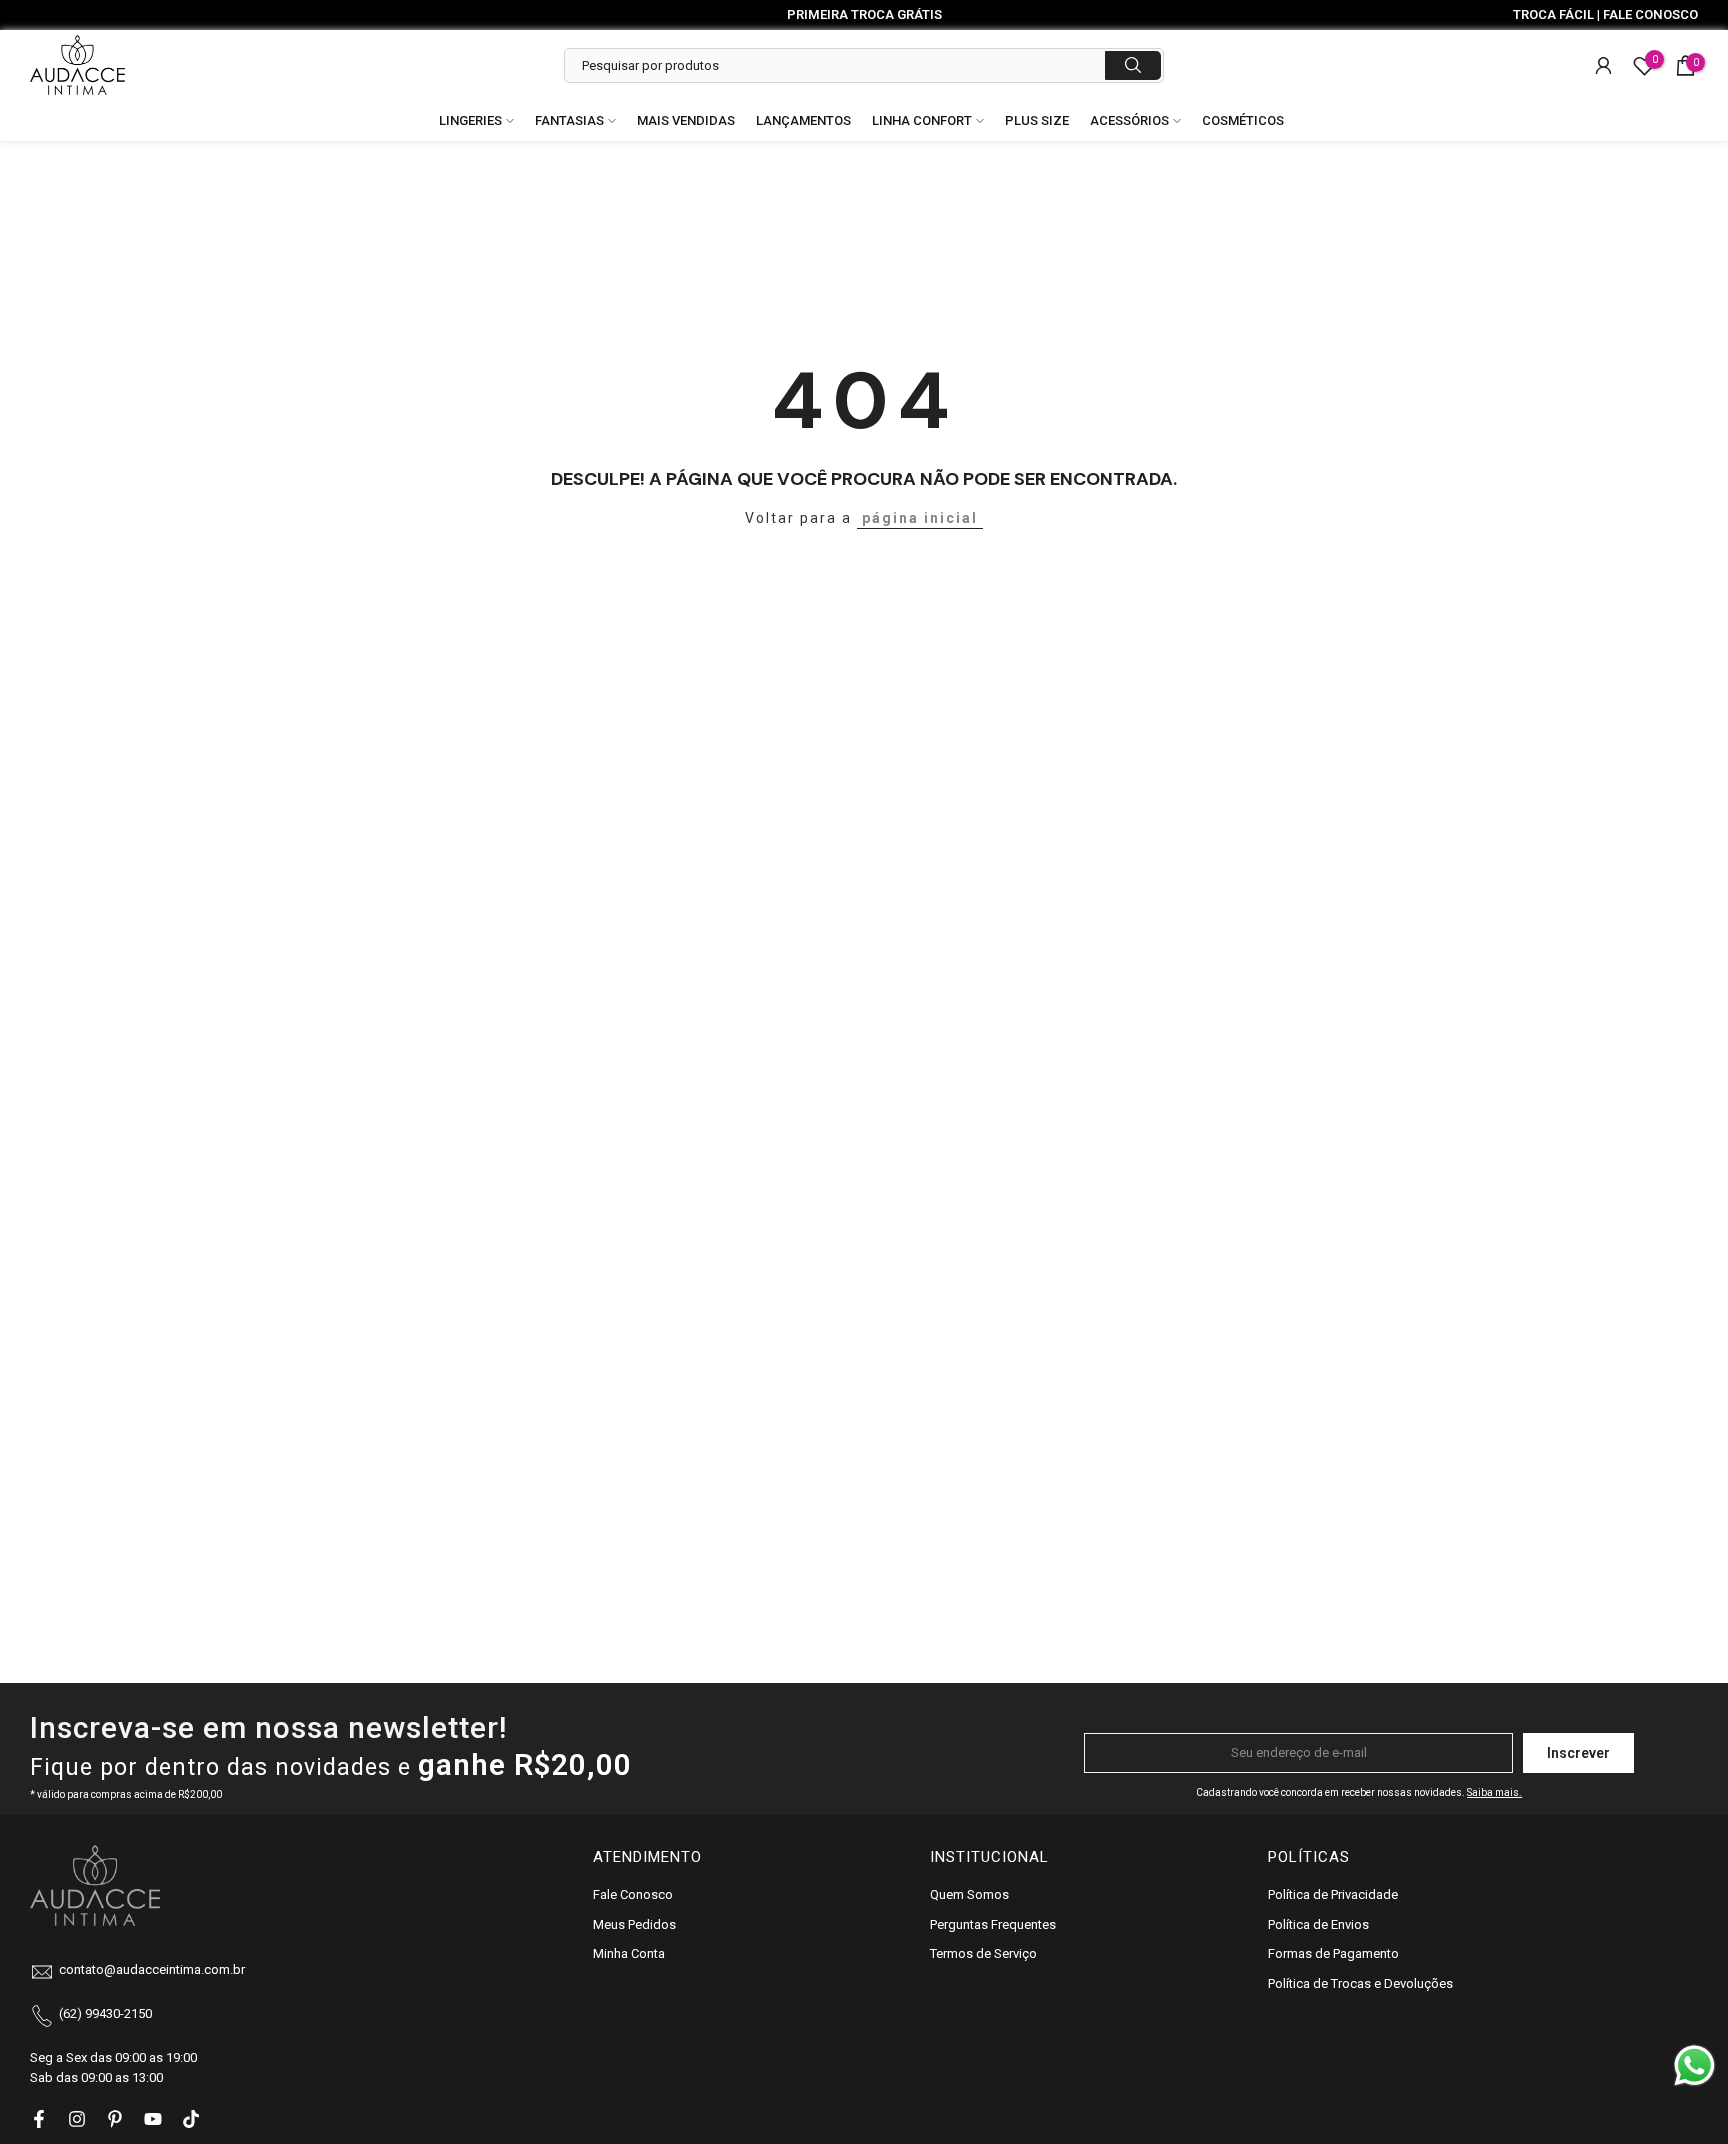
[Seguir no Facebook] (39, 2119)
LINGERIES (470, 120)
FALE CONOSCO (1650, 14)
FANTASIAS (569, 120)
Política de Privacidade (1333, 1894)
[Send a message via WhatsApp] (1694, 2065)
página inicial (920, 518)
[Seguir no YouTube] (153, 2119)
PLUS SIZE (1037, 120)
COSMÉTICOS (1243, 120)
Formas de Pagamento (1333, 1953)
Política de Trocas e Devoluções (1360, 1983)
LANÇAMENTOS (803, 120)
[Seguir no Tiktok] (191, 2119)
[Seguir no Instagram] (77, 2119)
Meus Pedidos (634, 1924)
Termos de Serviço (983, 1953)
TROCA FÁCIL (1553, 14)
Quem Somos (969, 1894)
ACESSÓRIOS (1129, 120)
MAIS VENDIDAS (686, 120)
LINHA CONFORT (922, 120)
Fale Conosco (633, 1894)
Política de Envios (1318, 1924)
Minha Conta (629, 1953)
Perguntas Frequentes (993, 1924)
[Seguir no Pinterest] (115, 2119)
